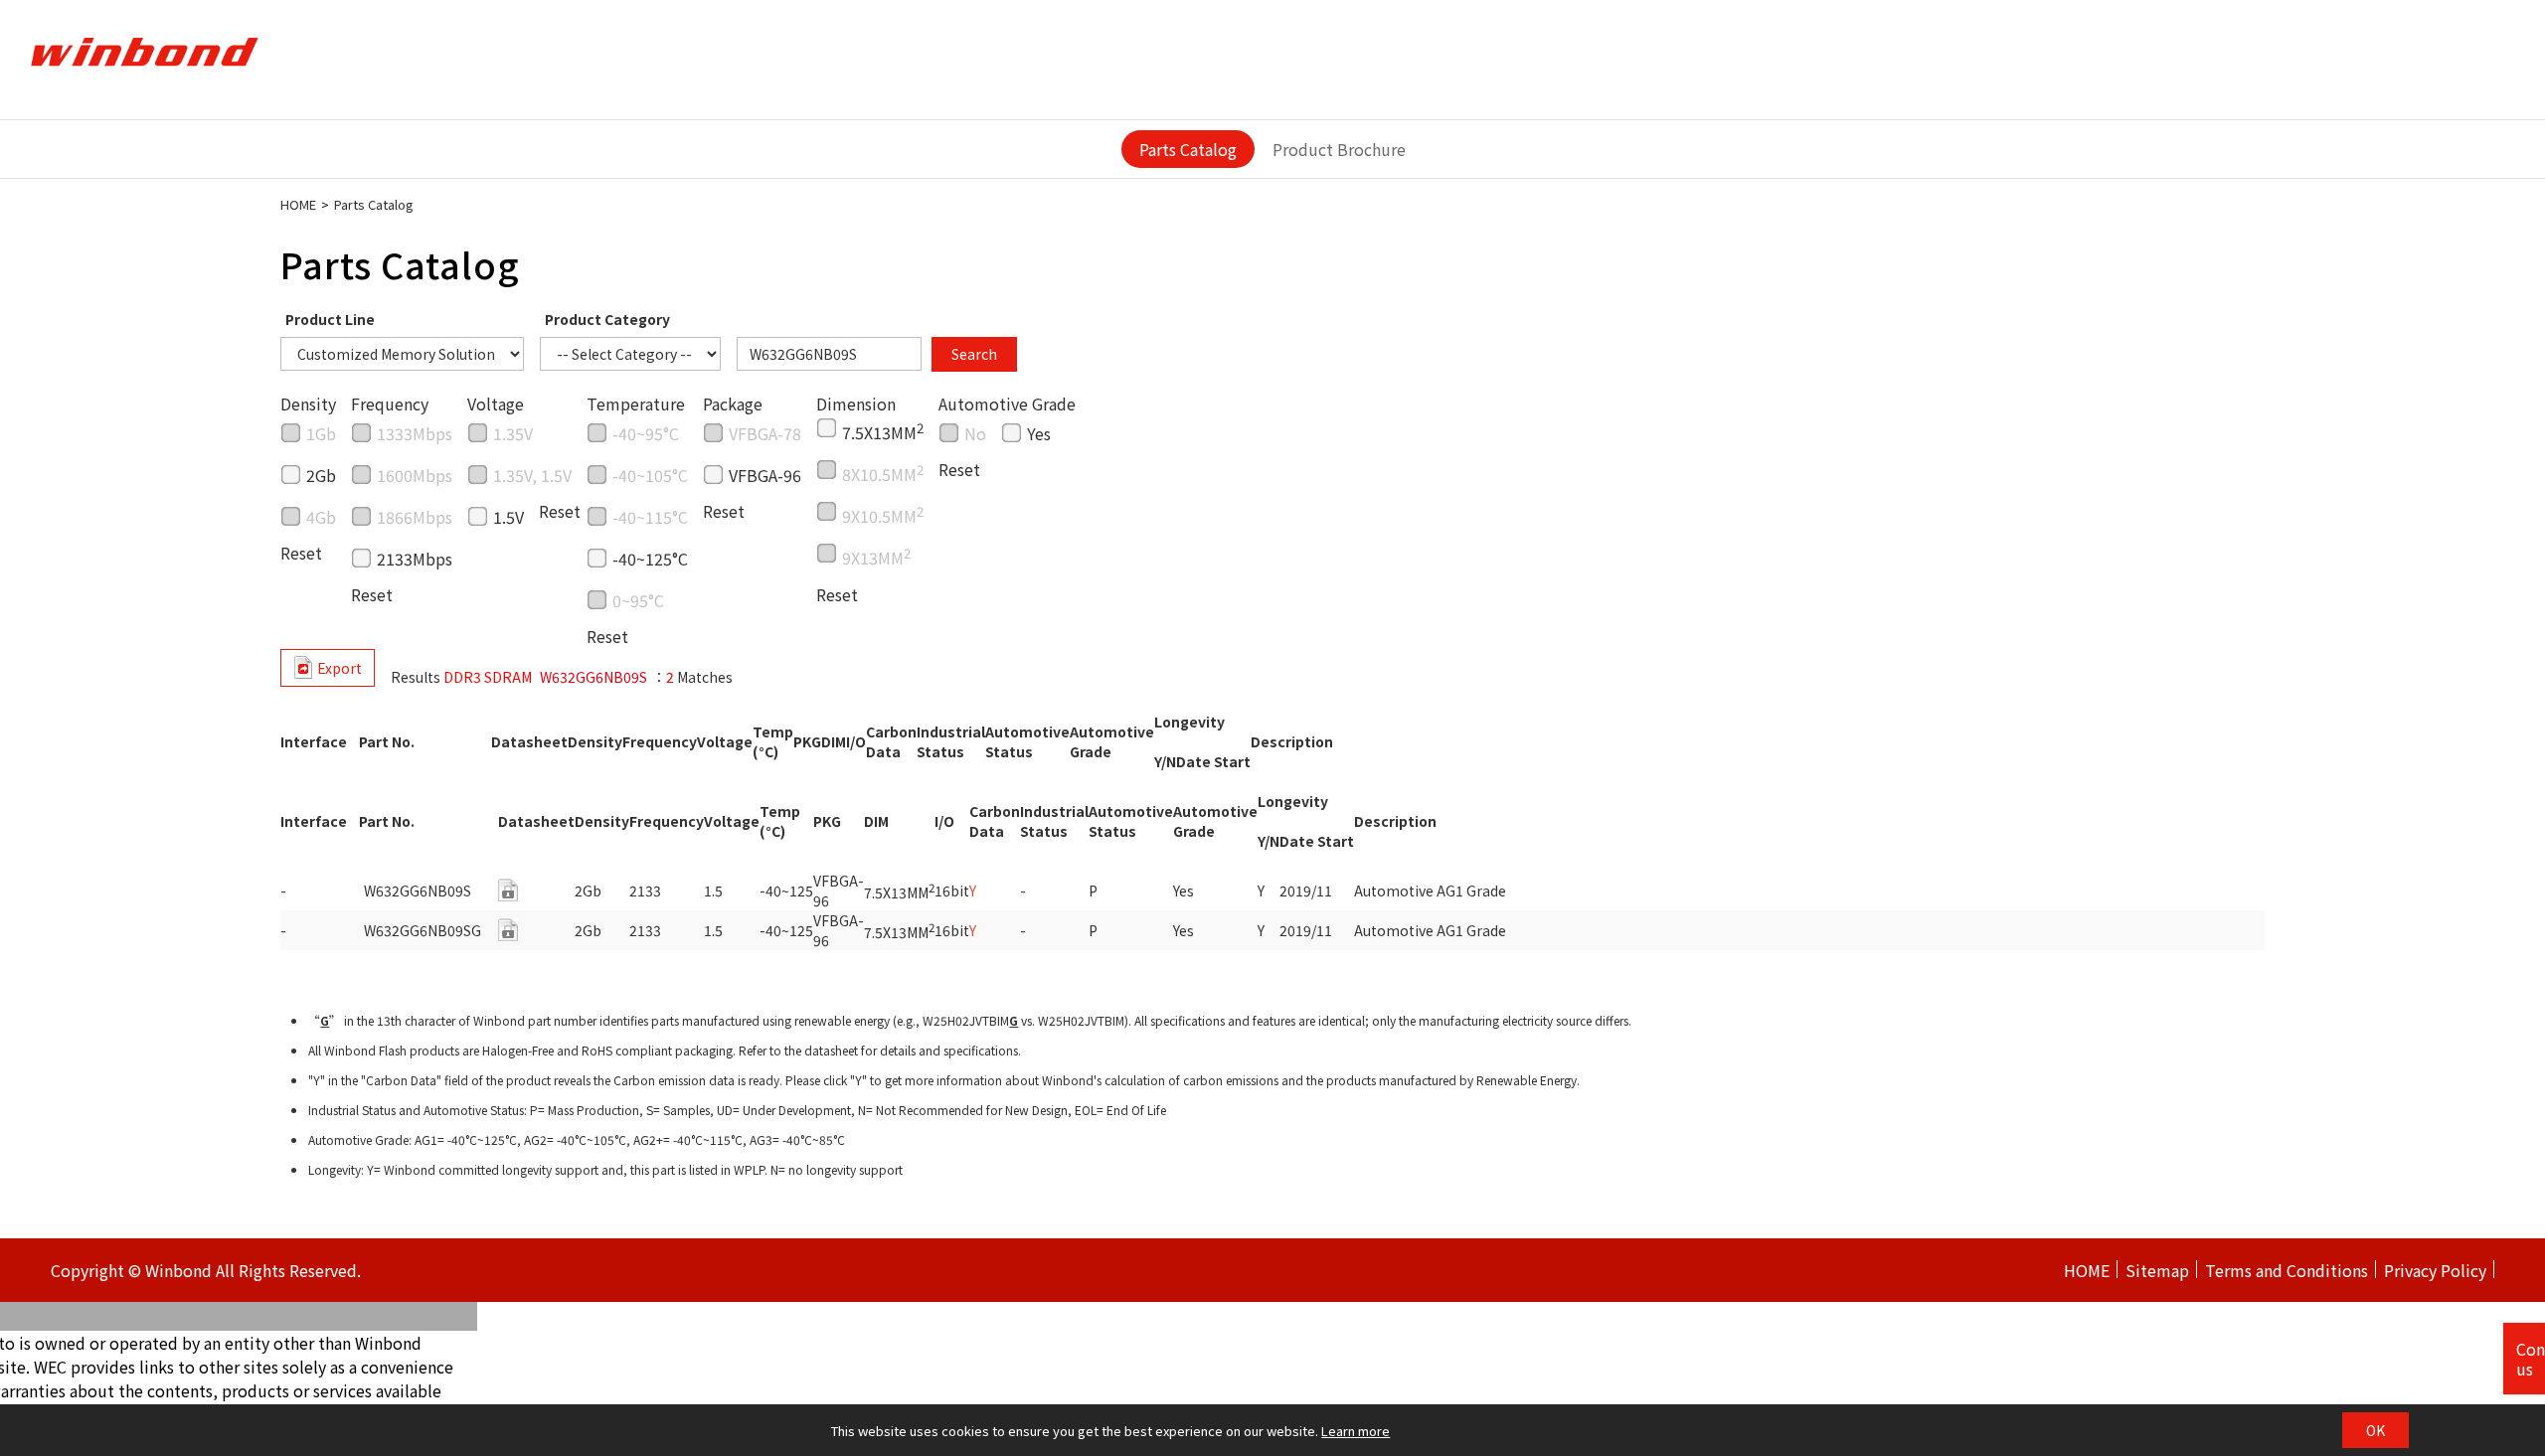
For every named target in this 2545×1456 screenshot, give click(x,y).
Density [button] (595, 741)
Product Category (607, 319)
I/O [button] (856, 741)
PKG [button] (807, 741)
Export (339, 668)
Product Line (330, 319)
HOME (298, 204)
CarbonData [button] (891, 741)
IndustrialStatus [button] (951, 741)
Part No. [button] (387, 741)
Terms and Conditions (2287, 1270)
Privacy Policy (2435, 1270)
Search (974, 354)
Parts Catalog (1188, 149)
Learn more (1356, 1431)
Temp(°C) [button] (773, 741)
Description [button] (1292, 741)
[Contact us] (508, 890)
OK (2375, 1430)
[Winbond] (144, 53)
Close (2518, 20)
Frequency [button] (660, 741)
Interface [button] (314, 741)
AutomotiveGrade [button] (1112, 741)
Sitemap (2157, 1270)
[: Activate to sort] (349, 751)
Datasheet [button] (529, 741)
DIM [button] (834, 741)
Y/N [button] (1165, 761)
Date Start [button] (1213, 761)
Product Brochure (1339, 149)
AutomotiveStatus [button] (1027, 741)
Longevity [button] (1189, 722)
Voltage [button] (725, 741)
